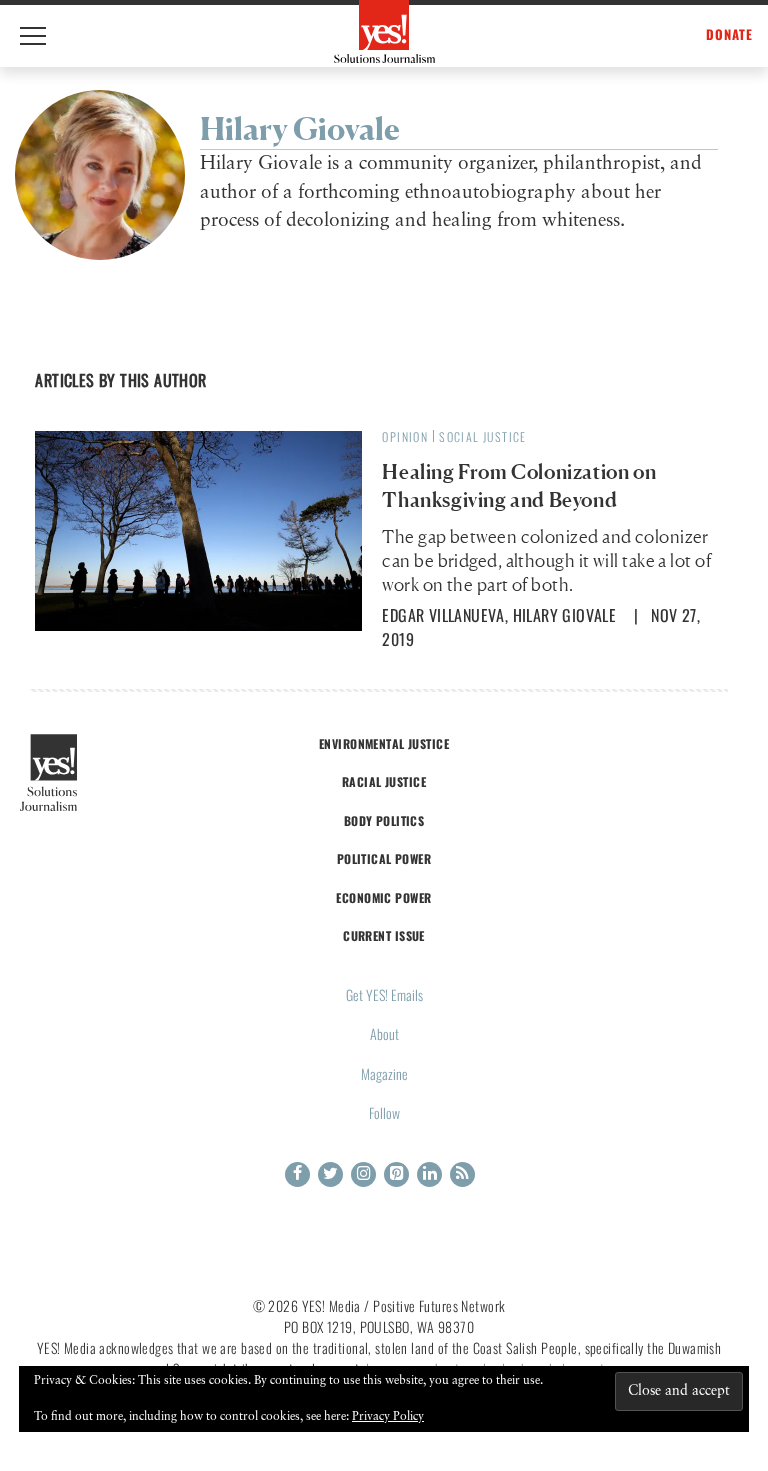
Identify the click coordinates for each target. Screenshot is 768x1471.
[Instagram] (363, 1174)
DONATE (729, 34)
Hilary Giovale (565, 615)
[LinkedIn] (429, 1174)
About (384, 1033)
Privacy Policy (388, 1417)
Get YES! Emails (384, 994)
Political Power (384, 858)
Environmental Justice (384, 743)
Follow (384, 1112)
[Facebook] (297, 1174)
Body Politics (384, 820)
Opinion (405, 436)
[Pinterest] (396, 1174)
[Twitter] (330, 1174)
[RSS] (462, 1174)
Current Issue (384, 935)
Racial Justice (384, 781)
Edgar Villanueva (443, 615)
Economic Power (383, 897)
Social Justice (483, 436)
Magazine (384, 1073)
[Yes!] (384, 31)
